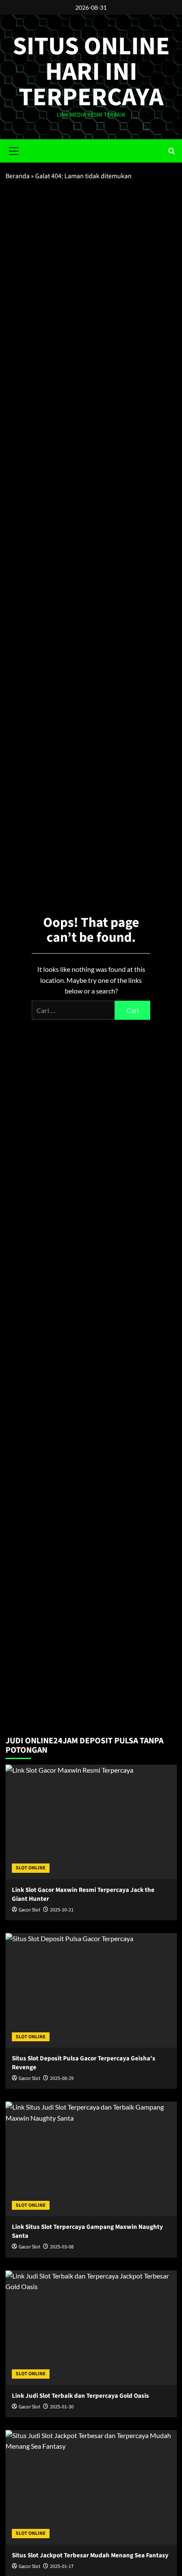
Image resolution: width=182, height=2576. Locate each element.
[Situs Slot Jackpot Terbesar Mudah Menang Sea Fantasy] (91, 2487)
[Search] (172, 151)
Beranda (18, 176)
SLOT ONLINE (31, 1868)
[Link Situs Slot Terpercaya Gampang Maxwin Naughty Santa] (91, 2159)
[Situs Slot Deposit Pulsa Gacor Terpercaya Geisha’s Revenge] (91, 1990)
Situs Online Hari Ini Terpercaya (91, 72)
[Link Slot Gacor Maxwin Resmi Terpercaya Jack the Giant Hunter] (91, 1822)
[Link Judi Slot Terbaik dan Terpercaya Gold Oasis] (91, 2328)
